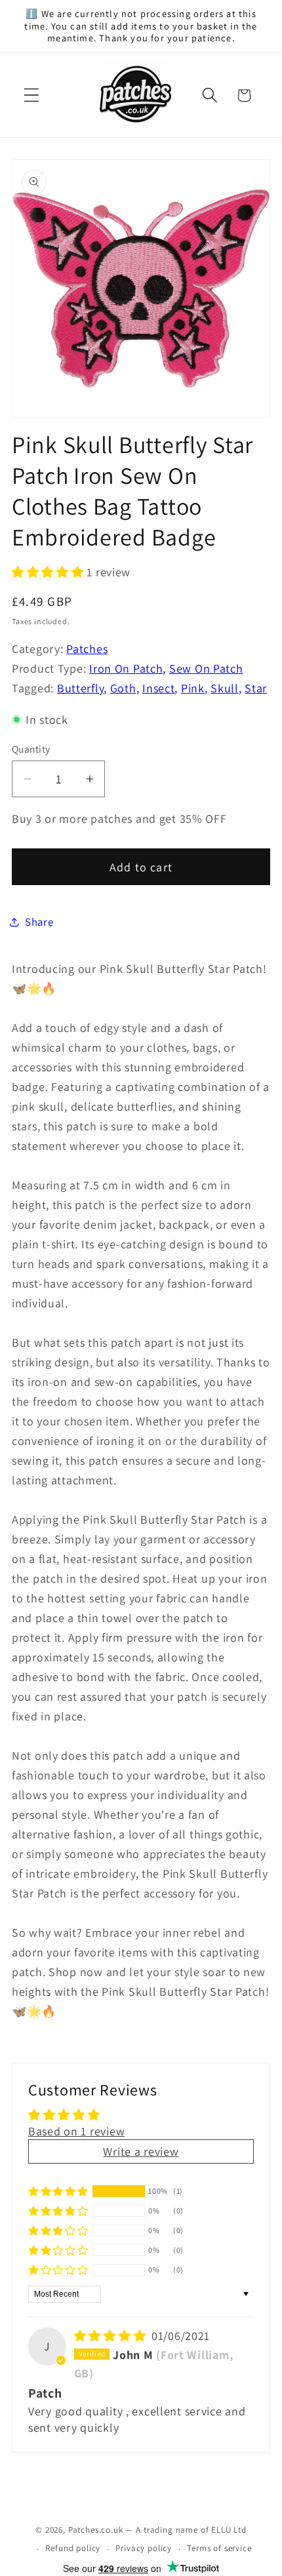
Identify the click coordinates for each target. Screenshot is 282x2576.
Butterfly (80, 688)
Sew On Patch (206, 668)
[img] (111, 2336)
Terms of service (219, 2548)
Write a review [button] (141, 2151)
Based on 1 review (76, 2131)
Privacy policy (144, 2548)
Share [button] (39, 922)
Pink (193, 688)
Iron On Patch (126, 668)
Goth (123, 688)
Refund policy (73, 2548)
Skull (225, 688)
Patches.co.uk (96, 2530)
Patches (87, 649)
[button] (32, 95)
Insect (158, 688)
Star (256, 688)
